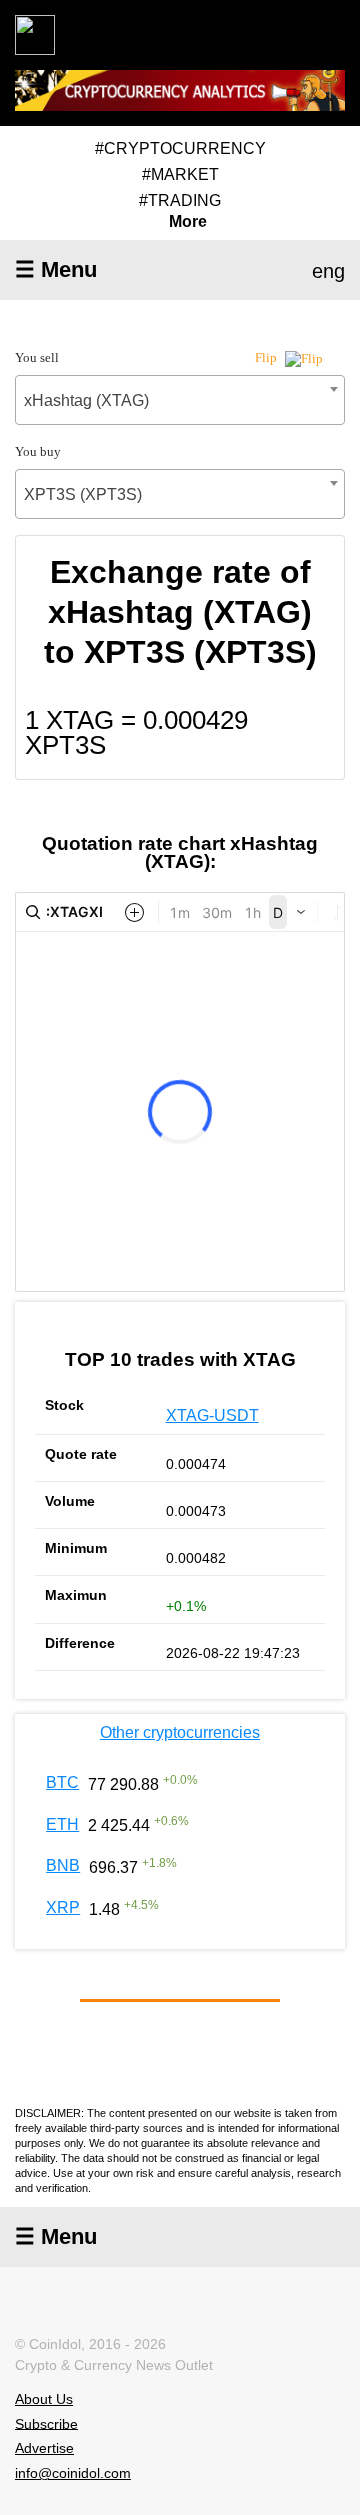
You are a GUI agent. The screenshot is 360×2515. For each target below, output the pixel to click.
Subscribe (46, 2423)
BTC (62, 1782)
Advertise (44, 2448)
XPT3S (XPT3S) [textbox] (83, 494)
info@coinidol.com (73, 2473)
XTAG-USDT (212, 1415)
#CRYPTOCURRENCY (180, 148)
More (188, 222)
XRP (63, 1907)
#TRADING (180, 200)
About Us (44, 2399)
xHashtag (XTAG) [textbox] (86, 400)
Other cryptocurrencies (180, 1732)
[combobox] (180, 400)
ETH (62, 1824)
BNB (63, 1865)
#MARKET (180, 174)
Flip (267, 357)
